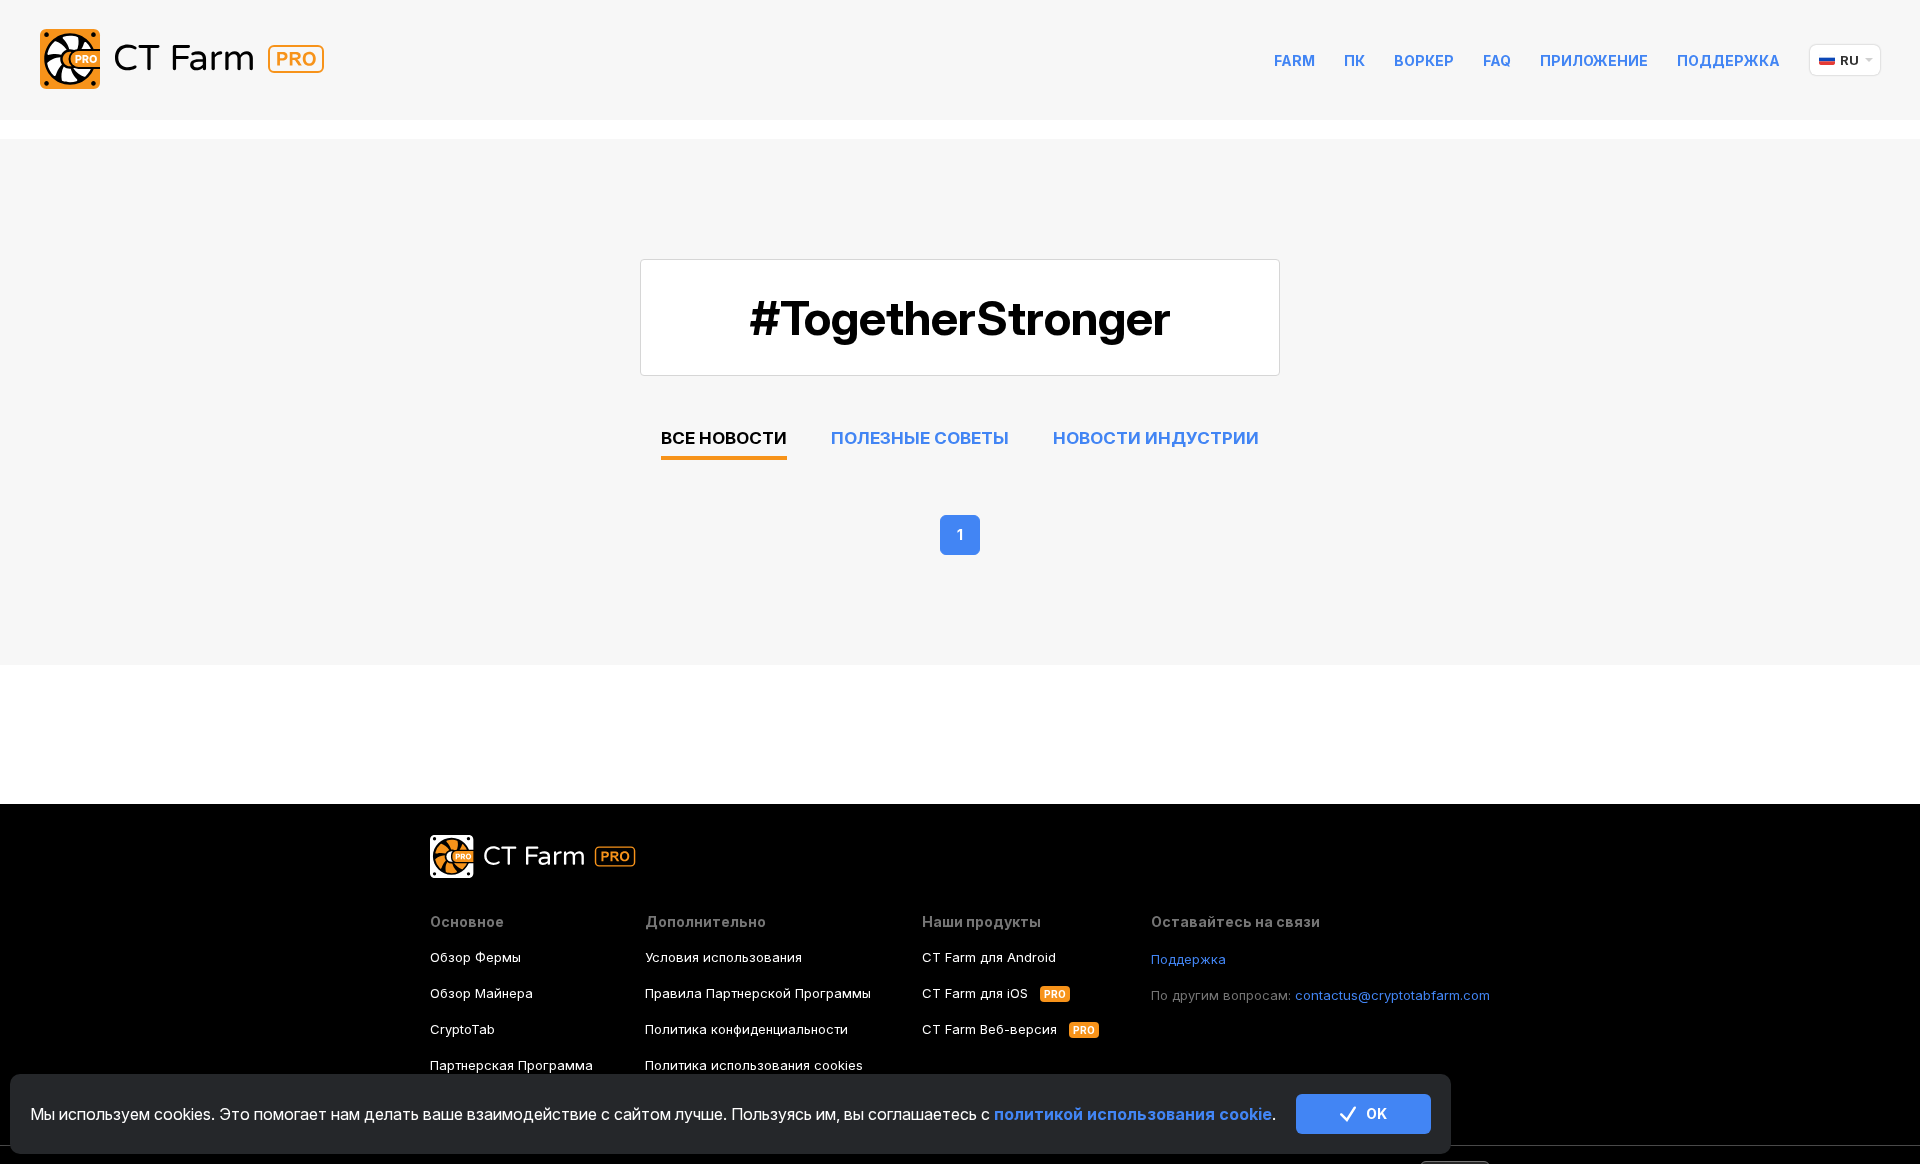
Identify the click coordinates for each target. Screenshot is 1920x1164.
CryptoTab (462, 1029)
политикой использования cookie (1133, 1114)
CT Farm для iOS (975, 993)
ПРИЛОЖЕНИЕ (1594, 60)
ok (1376, 1113)
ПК (1354, 60)
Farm (1294, 60)
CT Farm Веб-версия (989, 1029)
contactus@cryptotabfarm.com (1392, 995)
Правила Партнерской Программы (758, 993)
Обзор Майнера (481, 993)
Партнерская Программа (511, 1065)
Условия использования (723, 957)
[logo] (197, 60)
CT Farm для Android (989, 957)
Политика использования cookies (754, 1065)
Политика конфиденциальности (746, 1029)
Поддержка (1728, 60)
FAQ (1497, 60)
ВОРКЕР (1424, 60)
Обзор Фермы (475, 957)
